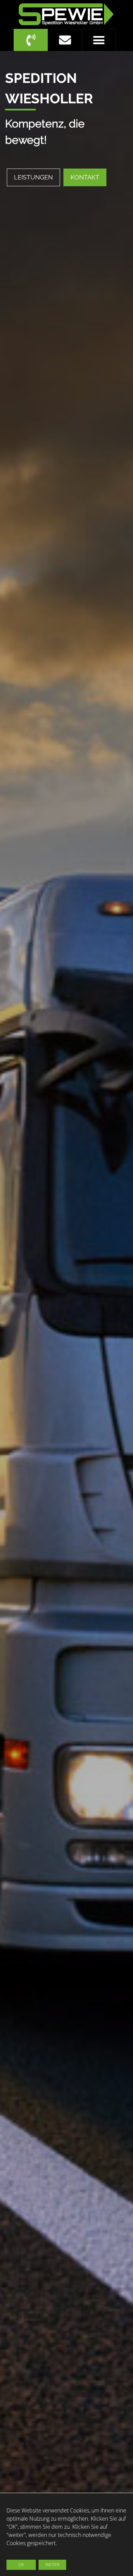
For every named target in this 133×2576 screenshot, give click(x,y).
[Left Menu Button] (99, 40)
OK (21, 2565)
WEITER (52, 2565)
